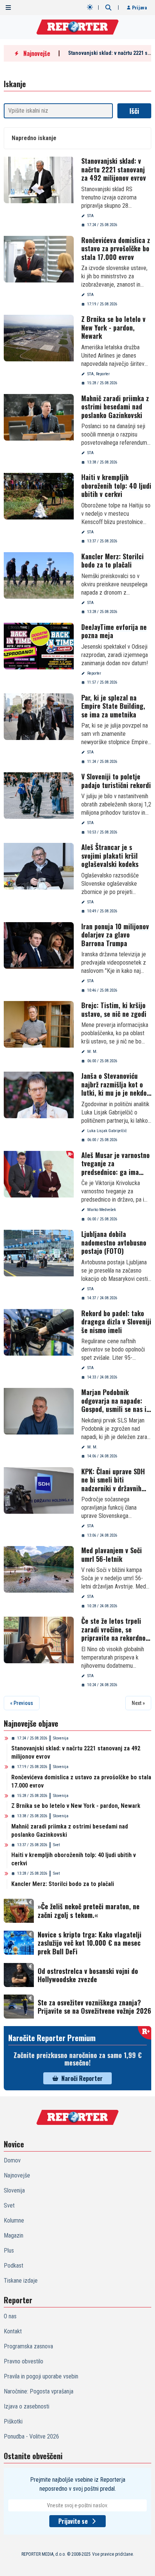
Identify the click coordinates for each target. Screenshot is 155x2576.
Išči (134, 111)
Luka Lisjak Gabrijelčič (107, 1131)
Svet (56, 1845)
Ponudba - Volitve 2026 (31, 2436)
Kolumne (14, 2220)
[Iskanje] (108, 8)
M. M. (92, 1052)
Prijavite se (73, 2521)
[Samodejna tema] (90, 7)
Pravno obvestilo (24, 2361)
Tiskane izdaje (21, 2281)
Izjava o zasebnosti (27, 2406)
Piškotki (13, 2421)
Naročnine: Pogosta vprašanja (39, 2391)
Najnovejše (17, 2175)
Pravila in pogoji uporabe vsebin (41, 2376)
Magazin (14, 2236)
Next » (138, 1703)
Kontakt (13, 2331)
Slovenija (61, 1738)
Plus (9, 2251)
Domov (12, 2160)
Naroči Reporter (82, 2078)
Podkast (14, 2266)
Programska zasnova (28, 2346)
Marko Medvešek (102, 1210)
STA (90, 216)
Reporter (94, 673)
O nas (10, 2316)
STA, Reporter (99, 374)
